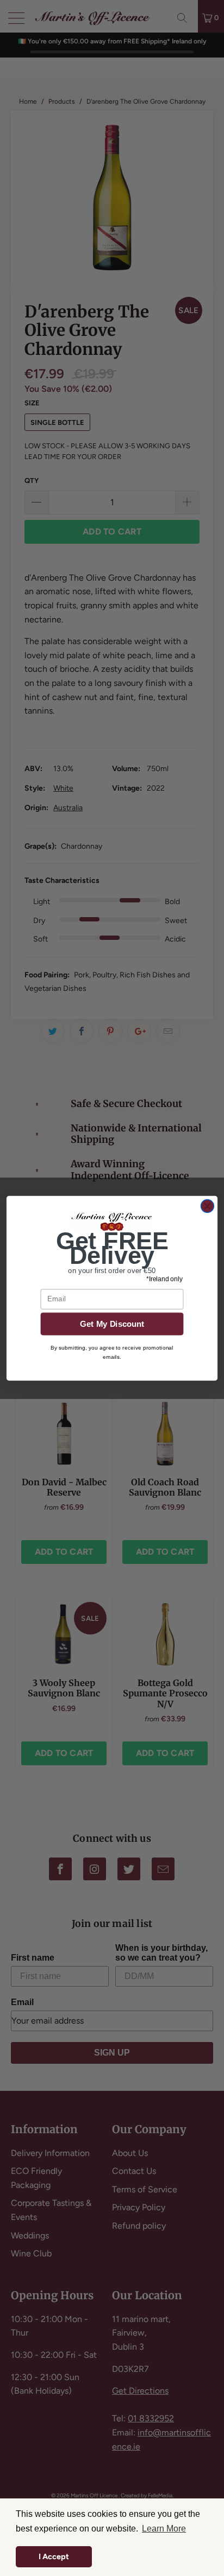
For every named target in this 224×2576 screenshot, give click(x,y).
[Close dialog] (207, 1206)
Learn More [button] (164, 2529)
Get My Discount (112, 1324)
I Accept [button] (54, 2556)
